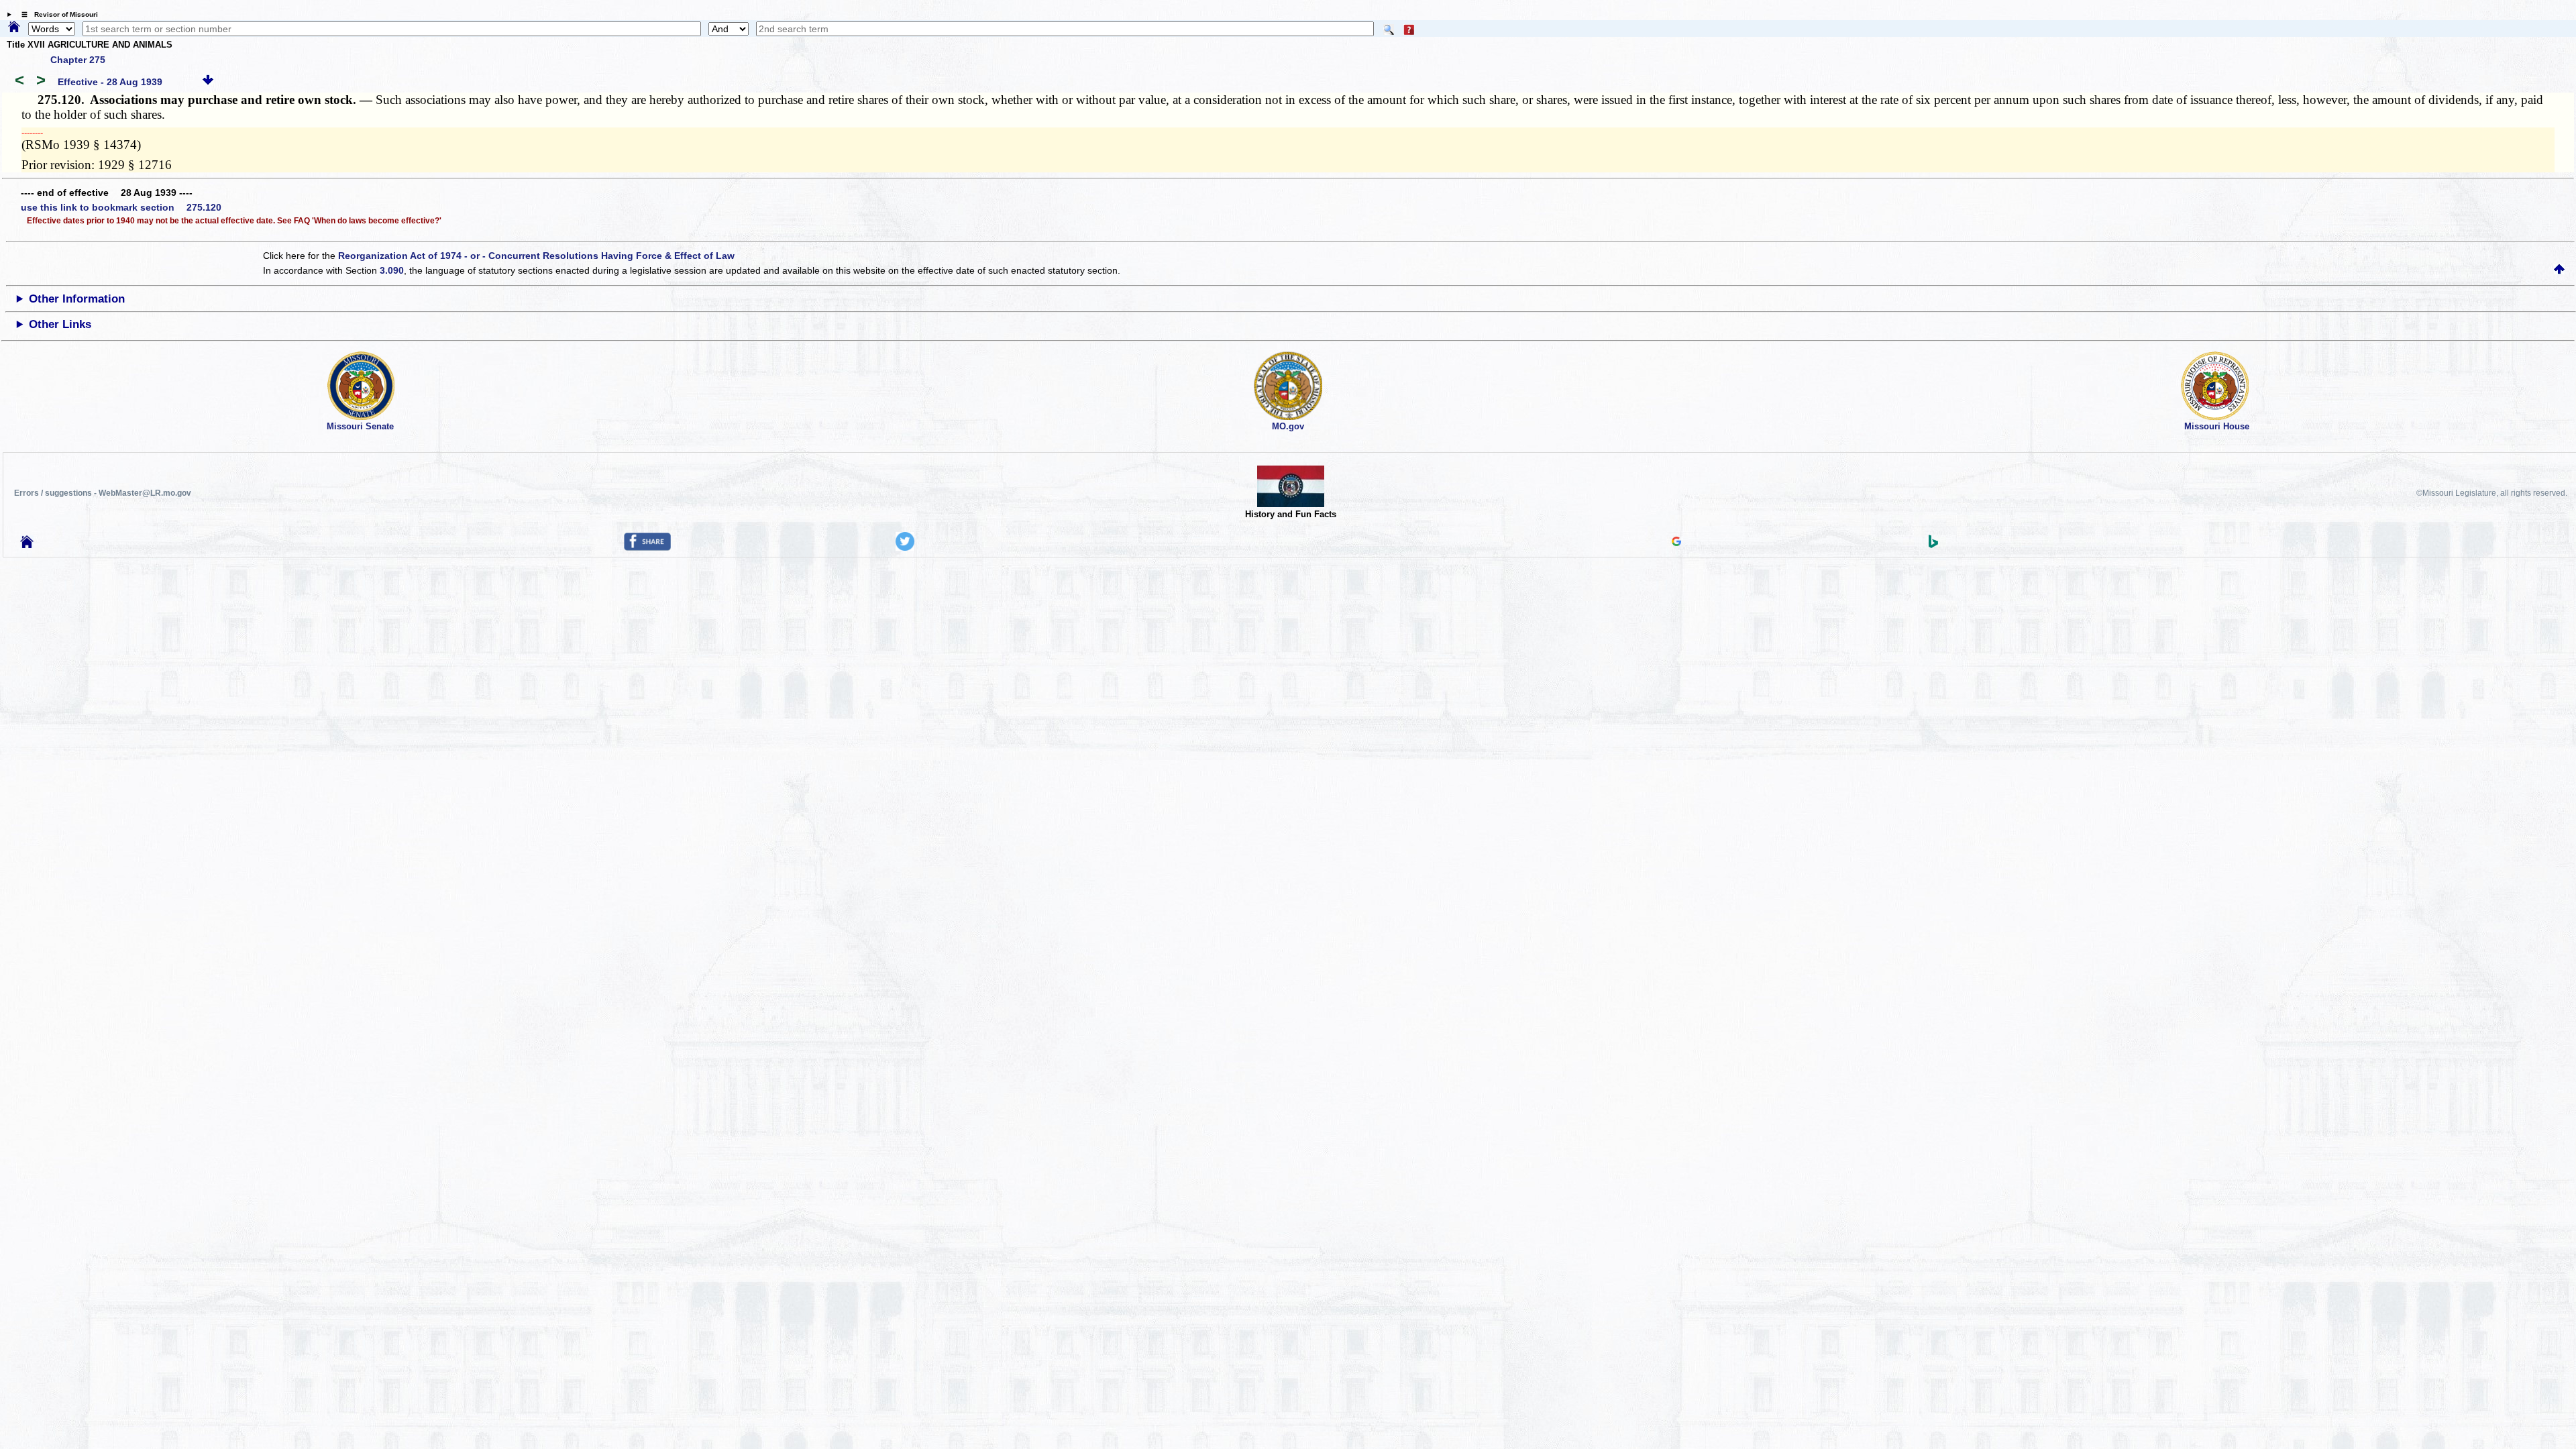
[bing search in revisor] (1933, 545)
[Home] (14, 28)
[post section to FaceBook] (647, 547)
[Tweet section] (905, 547)
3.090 (392, 270)
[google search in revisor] (1676, 543)
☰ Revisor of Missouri (56, 14)
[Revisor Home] (27, 545)
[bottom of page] (208, 82)
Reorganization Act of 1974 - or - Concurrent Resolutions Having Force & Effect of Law (536, 256)
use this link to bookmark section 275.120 (121, 207)
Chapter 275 (78, 60)
